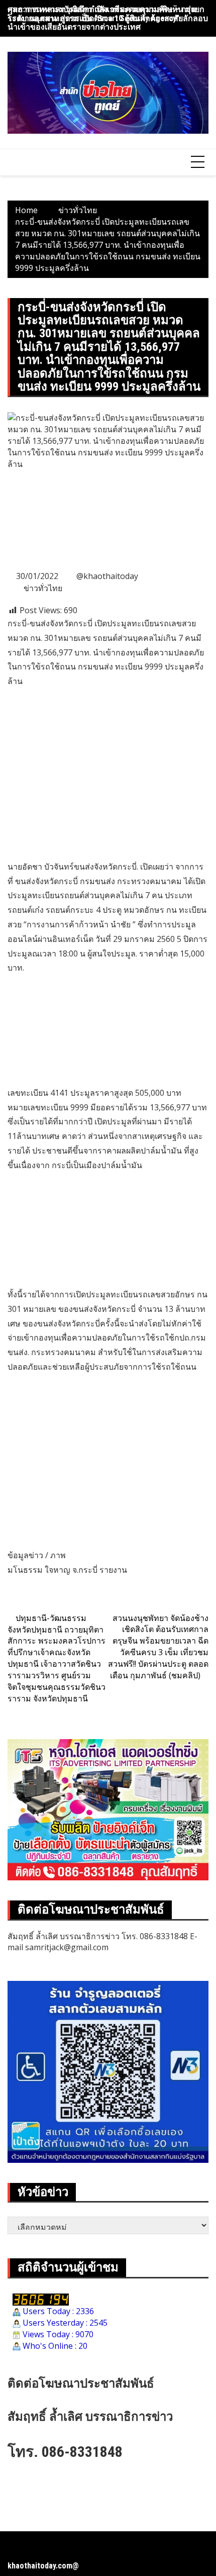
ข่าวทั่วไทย (43, 588)
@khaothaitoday (107, 576)
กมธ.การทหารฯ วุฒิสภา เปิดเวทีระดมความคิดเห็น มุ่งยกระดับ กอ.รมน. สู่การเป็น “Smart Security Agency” (106, 14)
